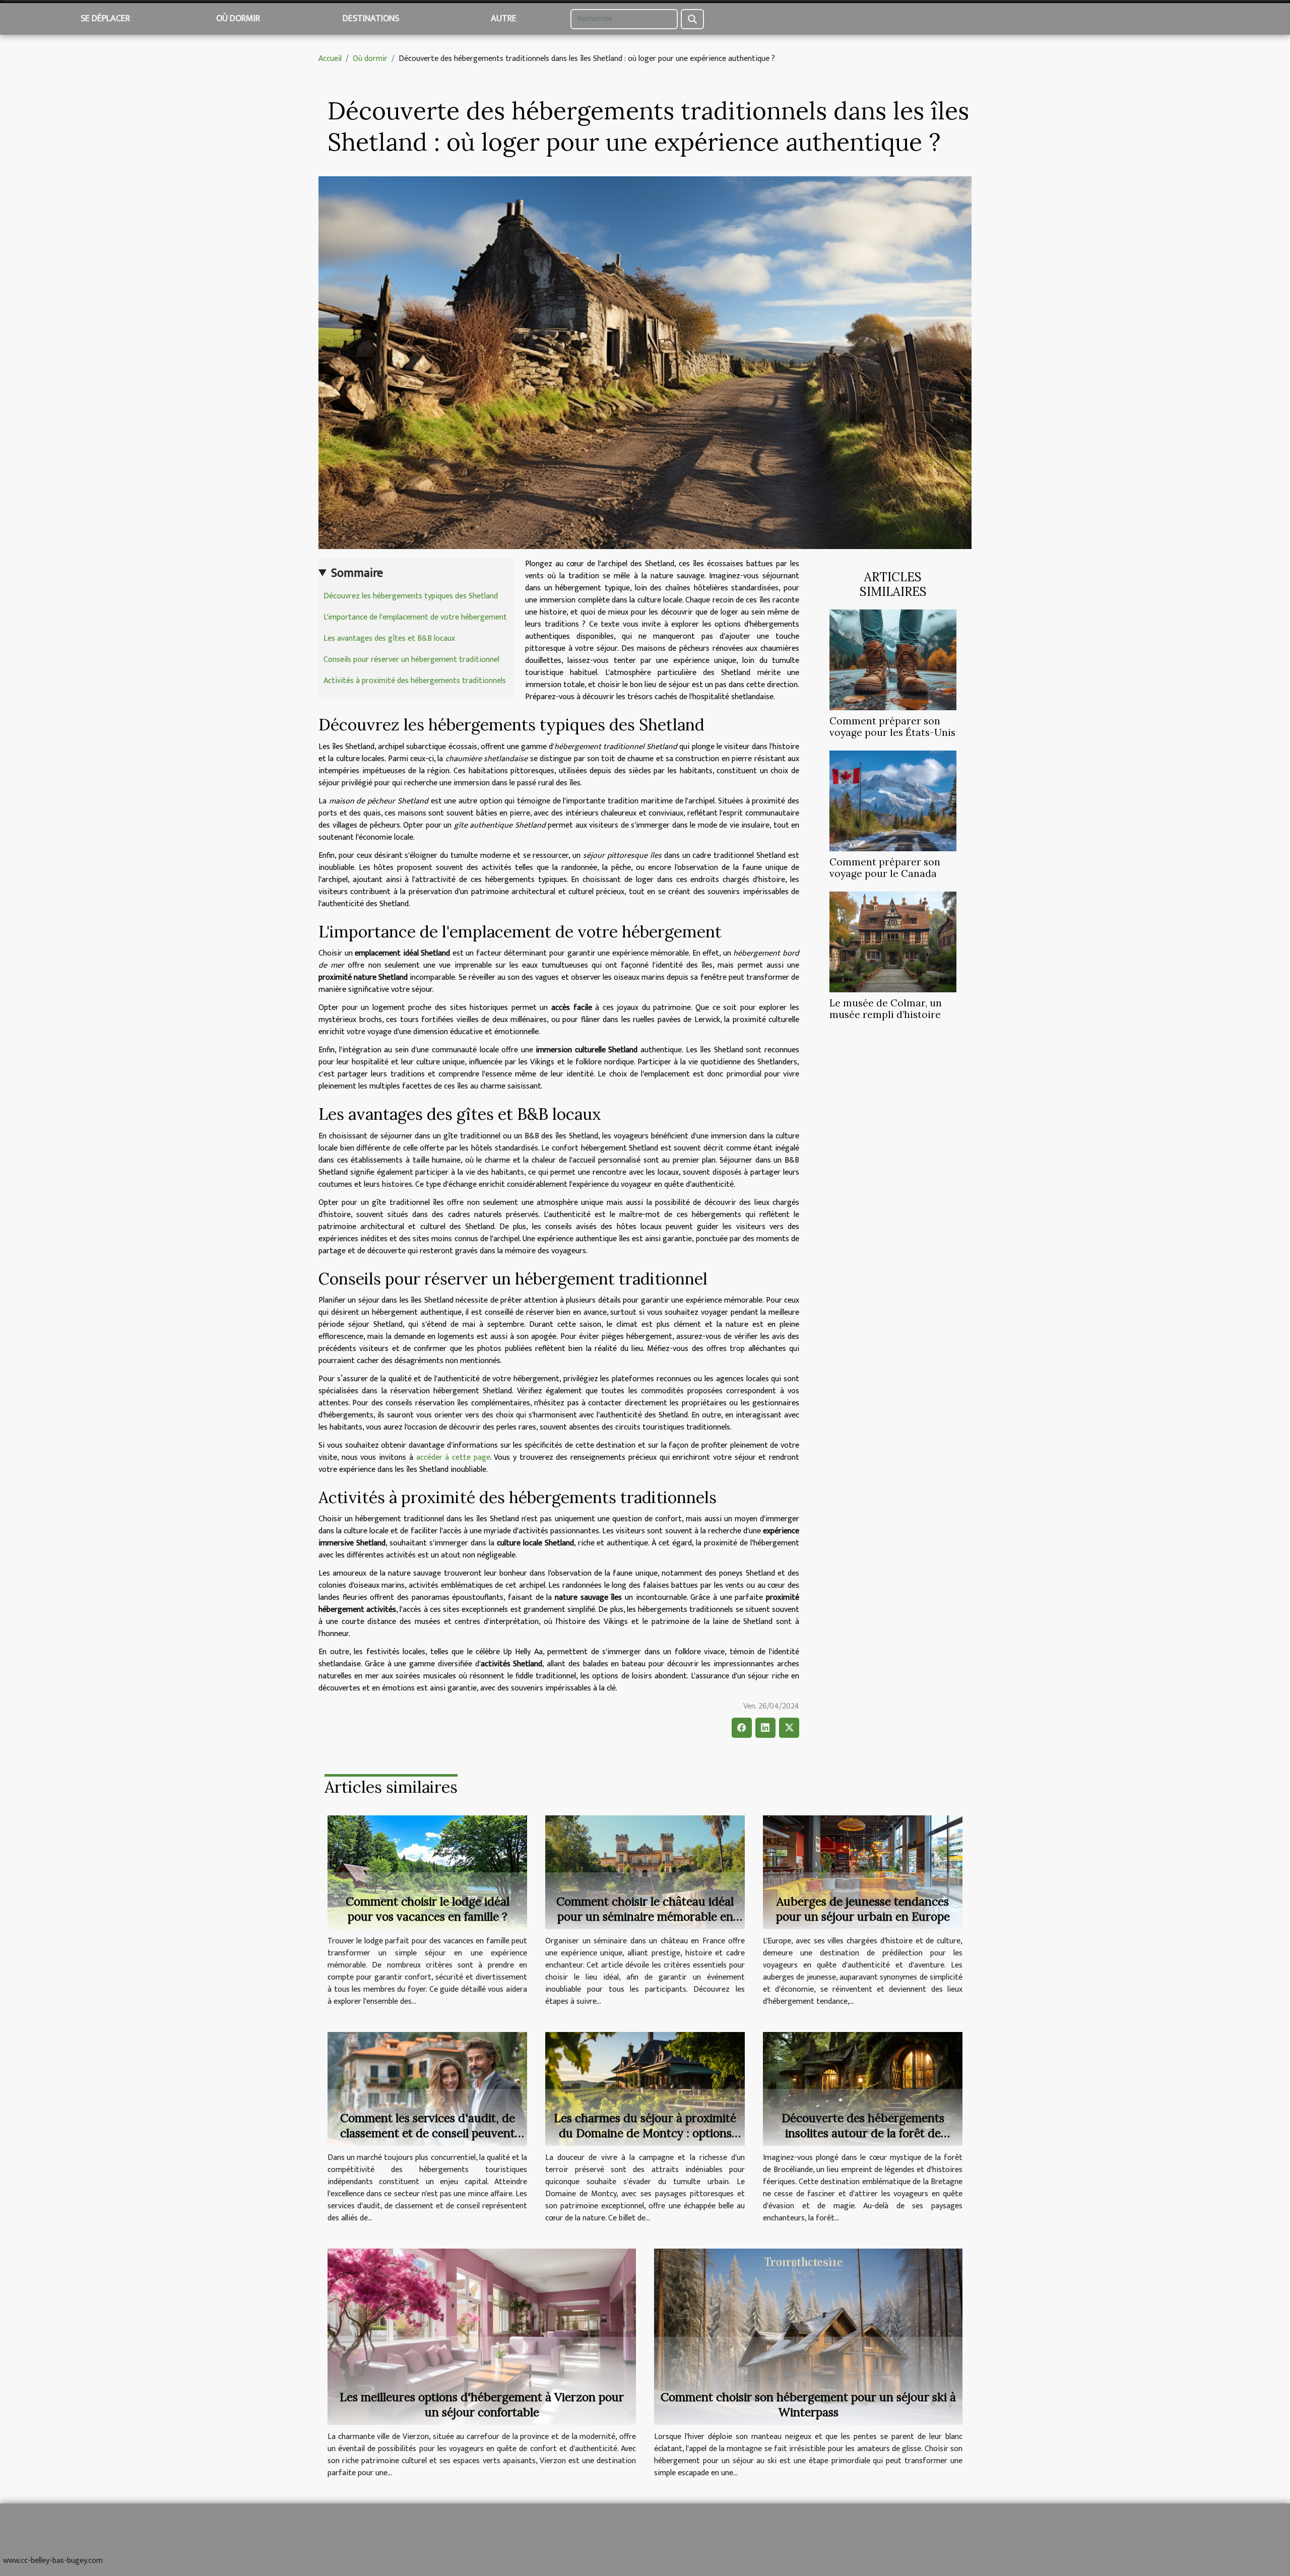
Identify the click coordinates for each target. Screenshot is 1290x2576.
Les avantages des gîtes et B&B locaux (389, 638)
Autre (504, 19)
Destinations (371, 19)
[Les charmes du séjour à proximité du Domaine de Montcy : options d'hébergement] (645, 2089)
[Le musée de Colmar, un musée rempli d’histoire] (893, 942)
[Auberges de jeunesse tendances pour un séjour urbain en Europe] (863, 1872)
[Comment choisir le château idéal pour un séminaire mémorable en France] (645, 1872)
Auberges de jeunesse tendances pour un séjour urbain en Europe (863, 1909)
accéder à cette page (453, 1458)
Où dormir (238, 19)
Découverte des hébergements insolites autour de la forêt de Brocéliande (863, 2133)
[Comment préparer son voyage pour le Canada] (893, 801)
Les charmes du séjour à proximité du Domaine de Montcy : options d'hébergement (645, 2133)
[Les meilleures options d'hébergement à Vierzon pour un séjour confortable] (482, 2336)
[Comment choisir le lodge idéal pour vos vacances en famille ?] (427, 1872)
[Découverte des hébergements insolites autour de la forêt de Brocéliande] (863, 2089)
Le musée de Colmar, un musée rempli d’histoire (886, 1009)
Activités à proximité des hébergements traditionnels (415, 681)
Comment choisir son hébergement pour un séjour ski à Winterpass (808, 2404)
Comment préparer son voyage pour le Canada (885, 868)
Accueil (330, 59)
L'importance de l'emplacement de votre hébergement (415, 617)
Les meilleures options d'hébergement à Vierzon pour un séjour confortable (482, 2404)
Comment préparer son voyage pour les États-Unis (892, 727)
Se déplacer (105, 19)
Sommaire (357, 573)
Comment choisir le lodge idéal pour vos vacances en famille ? (428, 1909)
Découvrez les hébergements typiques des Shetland (411, 596)
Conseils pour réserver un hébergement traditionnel (411, 660)
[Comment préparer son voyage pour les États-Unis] (893, 660)
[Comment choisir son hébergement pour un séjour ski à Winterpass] (808, 2336)
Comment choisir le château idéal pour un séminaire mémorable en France (645, 1916)
